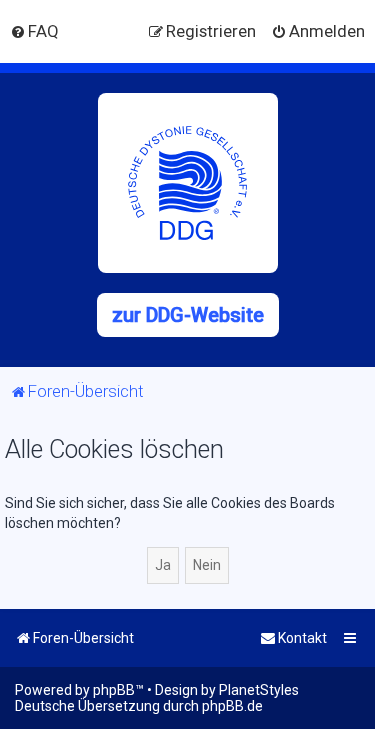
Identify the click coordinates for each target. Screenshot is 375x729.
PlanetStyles (259, 690)
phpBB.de (232, 706)
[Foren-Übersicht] (188, 183)
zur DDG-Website (188, 315)
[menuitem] (34, 31)
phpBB (114, 690)
